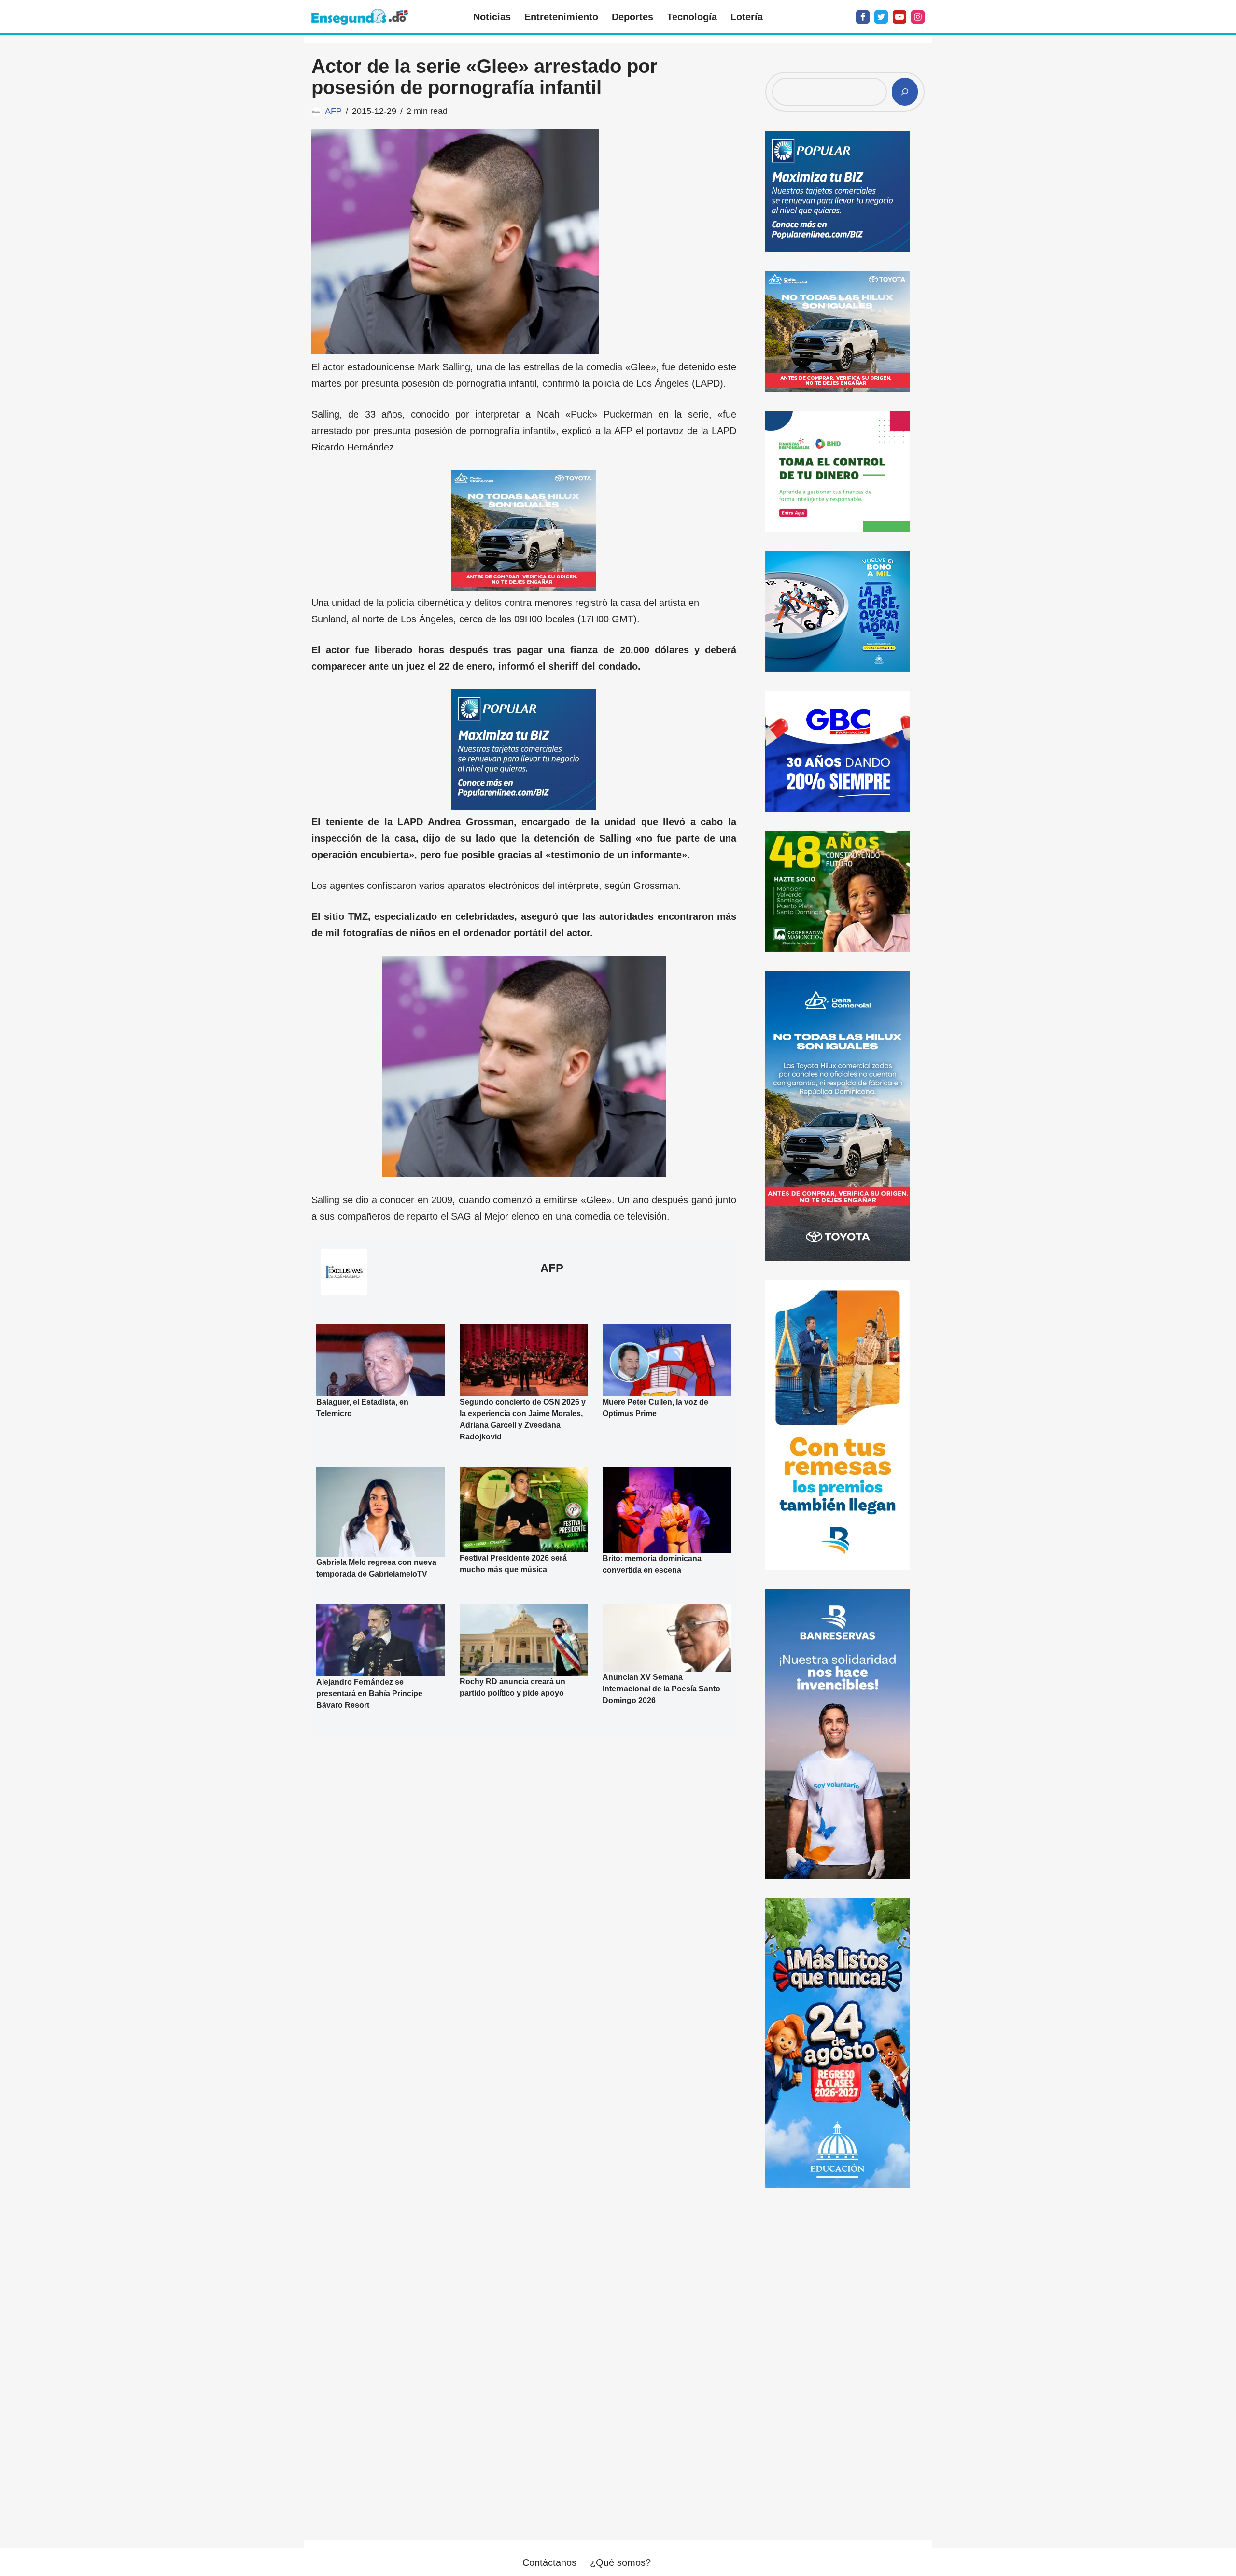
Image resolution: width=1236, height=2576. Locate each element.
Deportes (632, 17)
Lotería (747, 17)
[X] (881, 17)
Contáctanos (549, 2562)
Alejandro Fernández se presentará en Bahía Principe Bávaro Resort (369, 1694)
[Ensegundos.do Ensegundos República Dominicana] (360, 17)
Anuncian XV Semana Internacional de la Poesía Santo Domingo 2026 (661, 1689)
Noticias (492, 17)
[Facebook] (863, 17)
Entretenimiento (561, 17)
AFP (333, 111)
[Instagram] (918, 17)
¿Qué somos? (620, 2562)
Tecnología (692, 17)
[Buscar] (905, 92)
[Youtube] (899, 17)
